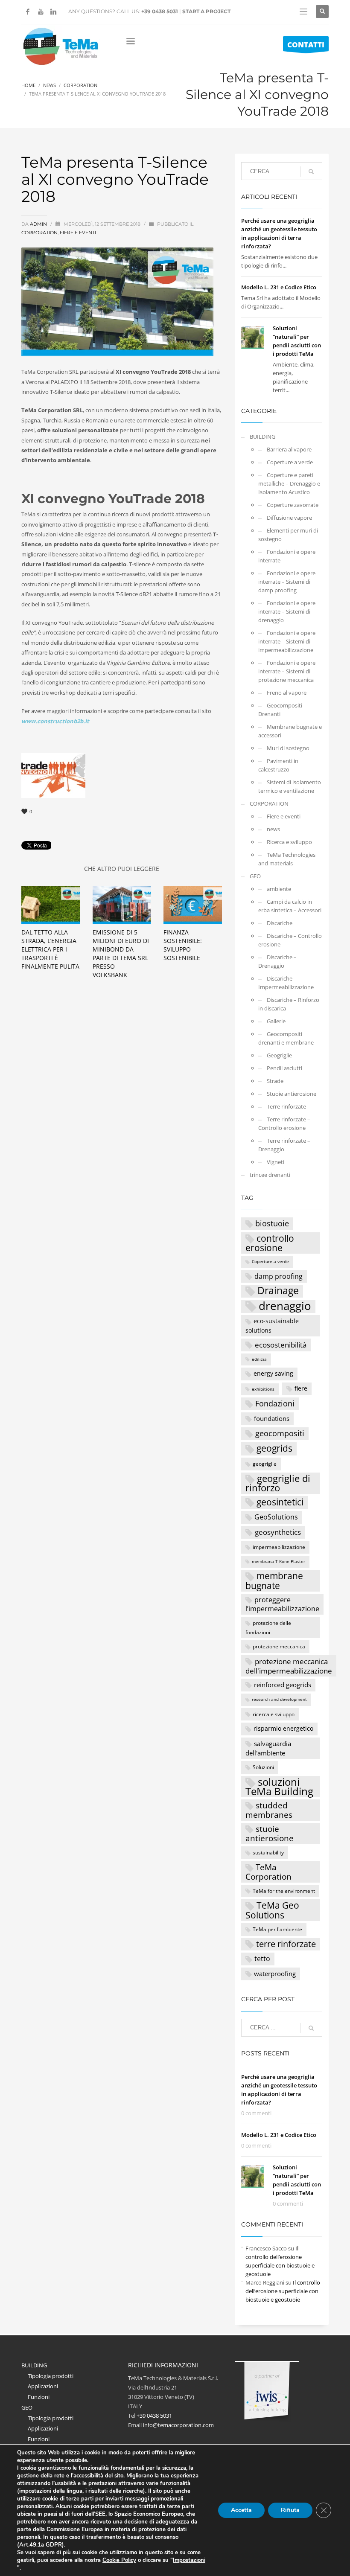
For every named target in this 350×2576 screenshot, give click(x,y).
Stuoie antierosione (292, 1094)
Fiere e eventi (78, 233)
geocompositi (280, 1433)
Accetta (241, 2510)
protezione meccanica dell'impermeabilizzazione (289, 1666)
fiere (301, 1388)
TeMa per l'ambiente (277, 1929)
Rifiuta (290, 2510)
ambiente (279, 889)
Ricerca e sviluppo (289, 842)
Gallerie (276, 1021)
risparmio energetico (283, 1728)
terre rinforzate (286, 1944)
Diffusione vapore (289, 518)
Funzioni (39, 2397)
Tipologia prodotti (51, 2376)
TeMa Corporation (268, 1872)
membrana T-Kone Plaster (279, 1562)
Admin (39, 224)
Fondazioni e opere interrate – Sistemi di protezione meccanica (287, 671)
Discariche (280, 923)
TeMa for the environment (284, 1891)
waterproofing (275, 1973)
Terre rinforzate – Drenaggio (284, 1145)
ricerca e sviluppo (274, 1714)
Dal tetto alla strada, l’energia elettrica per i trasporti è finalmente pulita (50, 949)
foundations (272, 1418)
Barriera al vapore (289, 449)
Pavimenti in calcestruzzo (278, 765)
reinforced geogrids (283, 1685)
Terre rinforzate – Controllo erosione (284, 1124)
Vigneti (276, 1162)
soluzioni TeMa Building (279, 1787)
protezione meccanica (279, 1646)
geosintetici (280, 1502)
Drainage (278, 1291)
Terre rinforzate (286, 1106)
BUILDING (262, 437)
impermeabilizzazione (279, 1547)
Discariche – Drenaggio (277, 961)
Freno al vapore (287, 693)
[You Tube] (41, 12)
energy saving (273, 1373)
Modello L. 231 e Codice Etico (279, 287)
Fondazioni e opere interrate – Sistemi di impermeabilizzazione (287, 641)
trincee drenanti (270, 1175)
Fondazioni (275, 1403)
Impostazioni (189, 2560)
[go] (311, 172)
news (273, 829)
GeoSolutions (276, 1517)
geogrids (274, 1448)
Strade (275, 1081)
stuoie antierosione (270, 1834)
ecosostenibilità (281, 1345)
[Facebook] (28, 12)
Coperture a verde (290, 462)
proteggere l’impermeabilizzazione (282, 1604)
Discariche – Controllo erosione (290, 940)
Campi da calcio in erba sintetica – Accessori (290, 906)
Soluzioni (263, 1767)
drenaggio (285, 1306)
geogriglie (265, 1464)
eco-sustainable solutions (272, 1325)
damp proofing (279, 1276)
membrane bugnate (274, 1581)
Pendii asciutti (284, 1068)
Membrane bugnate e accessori (290, 731)
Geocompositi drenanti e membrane (286, 1038)
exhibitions (263, 1389)
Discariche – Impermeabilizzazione (286, 983)
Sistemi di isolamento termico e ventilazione (290, 786)
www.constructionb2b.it (55, 721)
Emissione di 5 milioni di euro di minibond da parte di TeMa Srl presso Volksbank (121, 953)
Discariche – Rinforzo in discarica (289, 1004)
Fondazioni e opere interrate (287, 556)
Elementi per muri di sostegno (288, 535)
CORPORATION (39, 233)
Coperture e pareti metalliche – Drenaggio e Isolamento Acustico (289, 483)
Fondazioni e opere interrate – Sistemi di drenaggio (287, 611)
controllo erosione (270, 1243)
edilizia (259, 1359)
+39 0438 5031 (160, 11)
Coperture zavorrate (293, 505)
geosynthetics (278, 1532)
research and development (279, 1699)
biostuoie (272, 1223)
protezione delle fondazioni (268, 1627)
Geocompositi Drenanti (280, 710)
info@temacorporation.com (178, 2425)
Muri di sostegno (288, 748)
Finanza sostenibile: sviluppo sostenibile (183, 945)
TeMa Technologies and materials (287, 859)
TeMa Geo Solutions (272, 1910)
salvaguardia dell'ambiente (268, 1748)
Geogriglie (279, 1055)
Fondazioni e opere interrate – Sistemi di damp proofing (287, 582)
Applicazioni (43, 2386)
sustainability (268, 1852)
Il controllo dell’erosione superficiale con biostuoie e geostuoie (283, 2291)
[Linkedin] (53, 12)
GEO (255, 876)
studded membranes (269, 1810)
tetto (262, 1958)
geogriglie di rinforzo (278, 1483)
